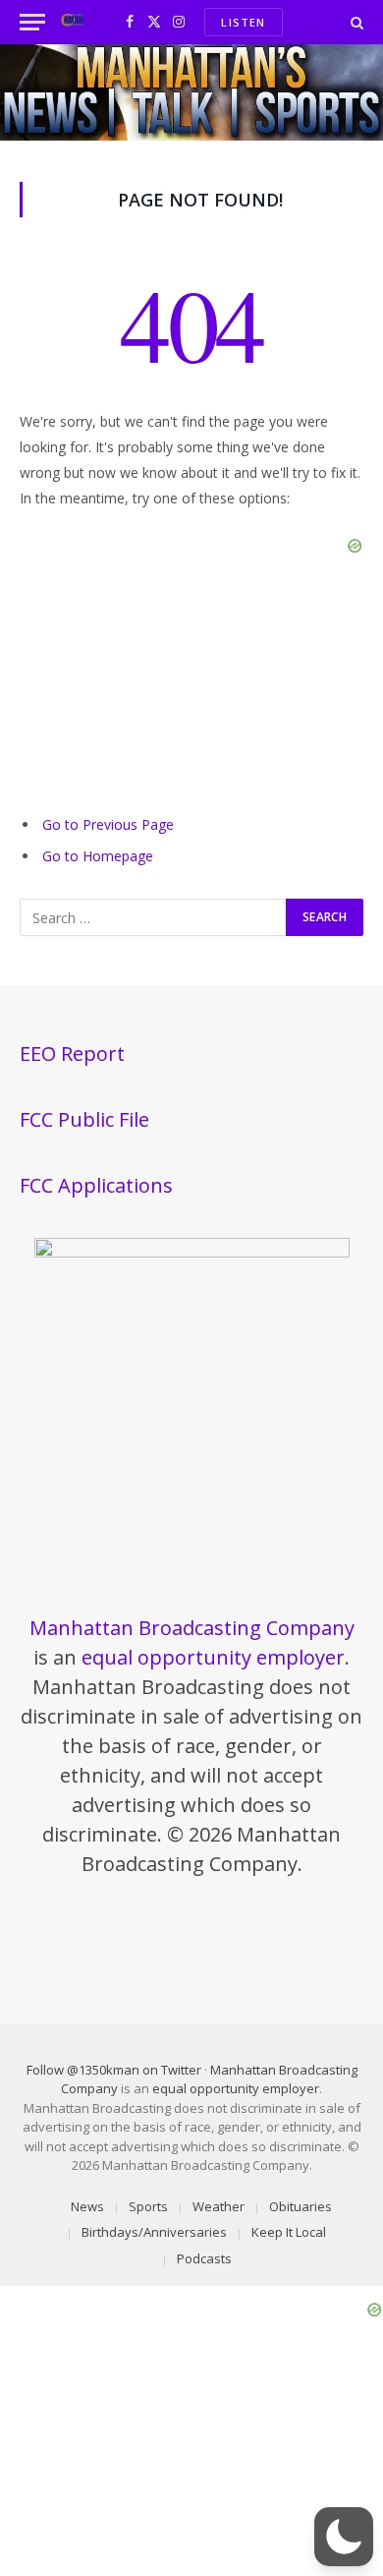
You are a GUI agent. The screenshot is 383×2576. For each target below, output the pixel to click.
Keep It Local (289, 2232)
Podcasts (204, 2258)
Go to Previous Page (108, 824)
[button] (344, 2537)
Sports (148, 2206)
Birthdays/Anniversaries (154, 2232)
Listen (243, 22)
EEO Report (72, 1054)
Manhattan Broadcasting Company (192, 1628)
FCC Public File (84, 1119)
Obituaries (301, 2206)
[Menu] (32, 22)
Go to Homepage (98, 856)
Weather (219, 2206)
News (87, 2206)
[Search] (355, 22)
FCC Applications (96, 1185)
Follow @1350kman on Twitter (114, 2070)
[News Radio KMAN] (72, 22)
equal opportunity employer (213, 1657)
